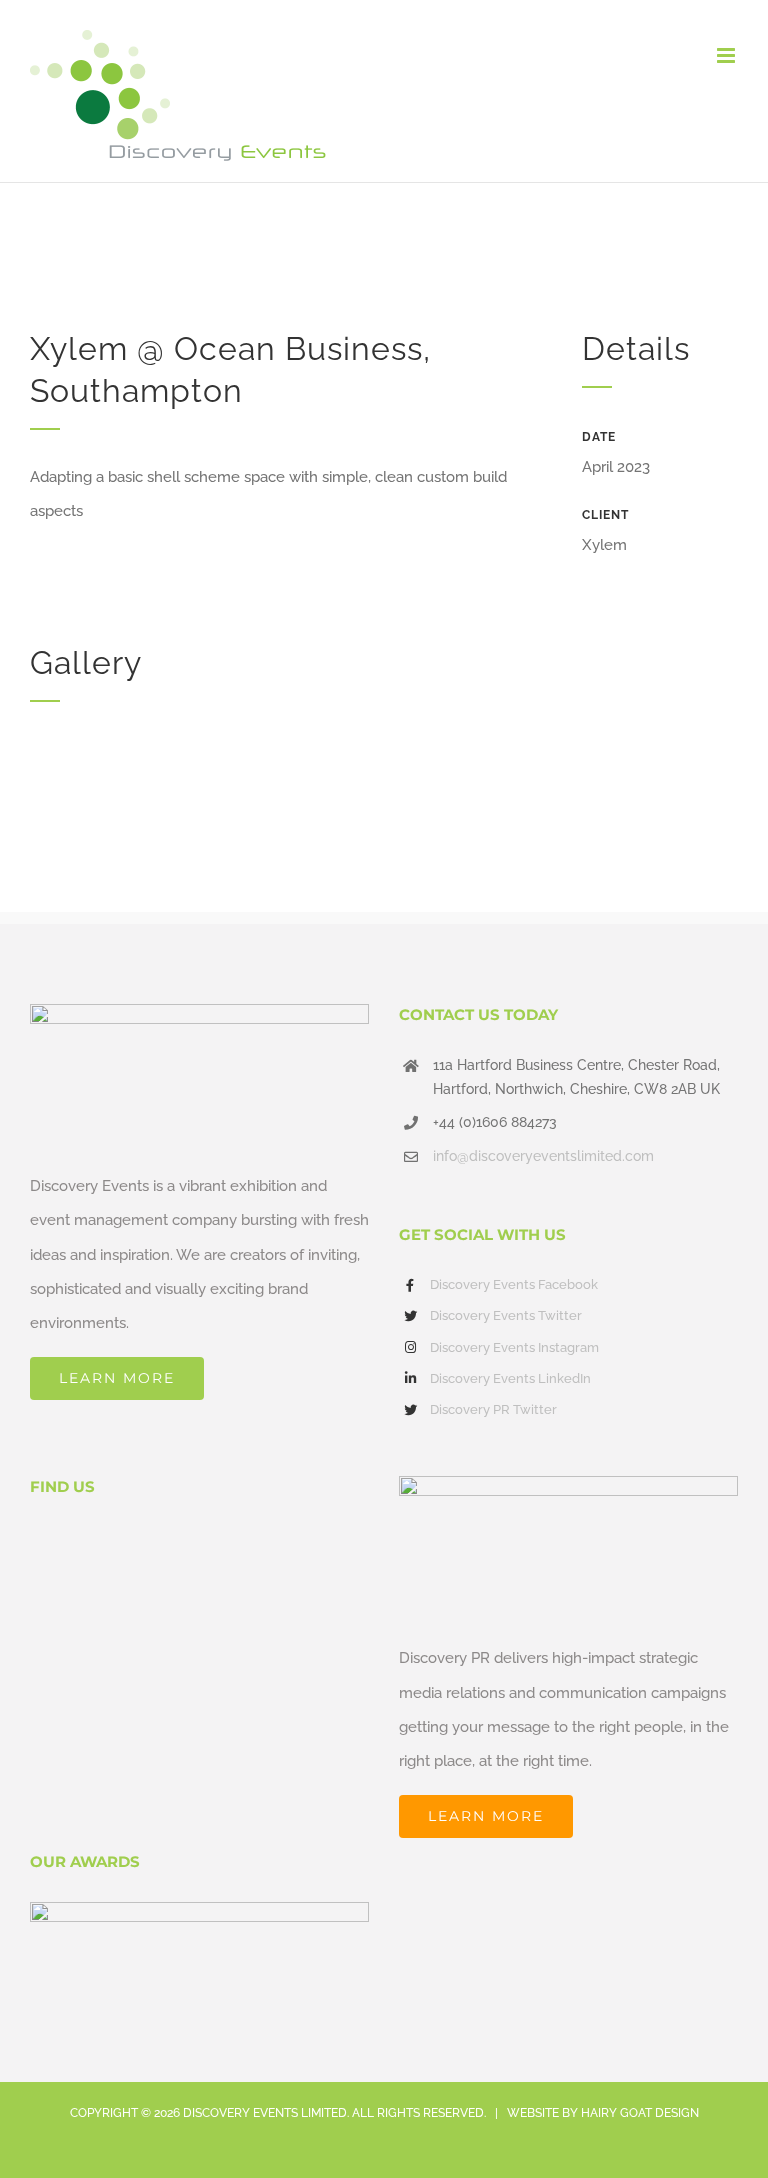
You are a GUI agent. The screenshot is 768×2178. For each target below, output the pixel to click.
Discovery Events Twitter (506, 1315)
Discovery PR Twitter (493, 1409)
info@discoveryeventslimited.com (543, 1156)
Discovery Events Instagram (514, 1347)
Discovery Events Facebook (514, 1284)
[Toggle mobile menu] (727, 55)
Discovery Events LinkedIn (510, 1378)
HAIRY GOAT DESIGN (640, 2113)
